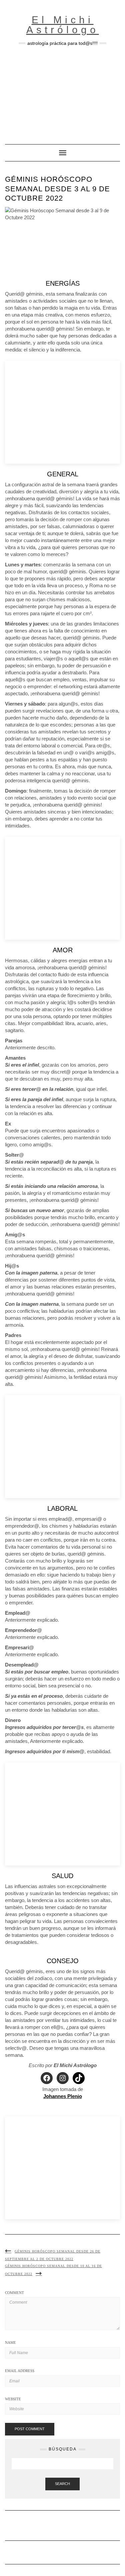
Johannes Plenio (63, 2096)
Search (62, 2484)
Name (10, 2342)
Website (13, 2399)
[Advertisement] (62, 92)
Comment (14, 2293)
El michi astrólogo (63, 25)
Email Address (20, 2371)
